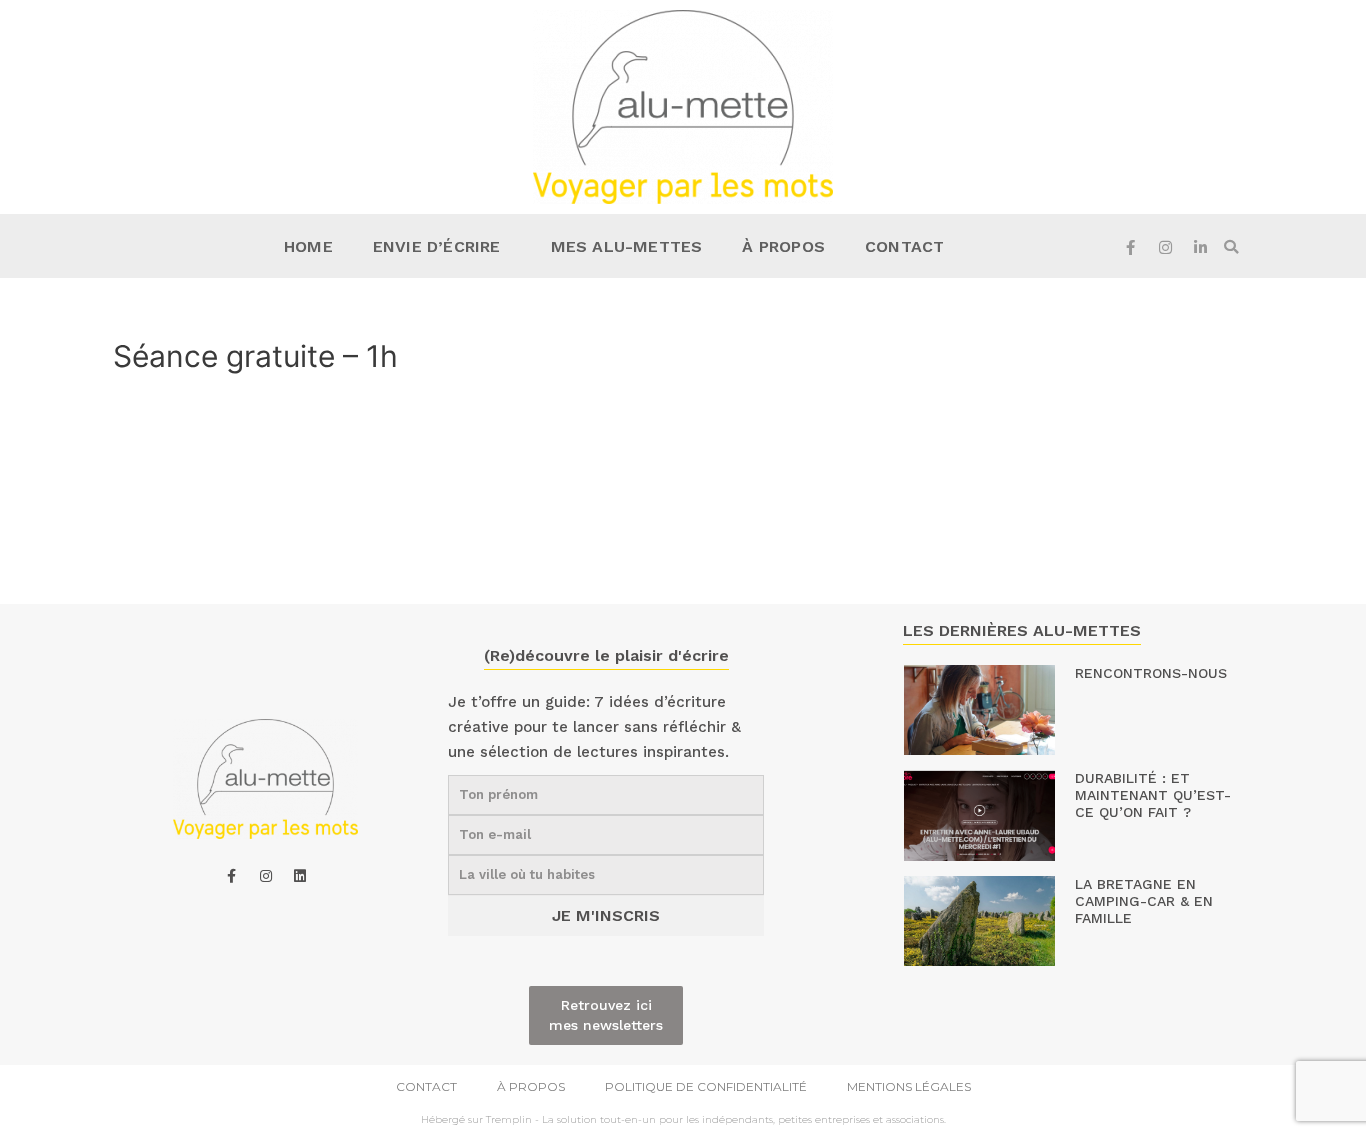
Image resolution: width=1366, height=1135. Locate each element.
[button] (1231, 247)
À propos (783, 246)
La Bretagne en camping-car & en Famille (1144, 901)
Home (308, 246)
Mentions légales (909, 1086)
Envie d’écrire (437, 246)
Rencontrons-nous (1151, 673)
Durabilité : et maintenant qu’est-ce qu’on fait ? (1153, 795)
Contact (904, 246)
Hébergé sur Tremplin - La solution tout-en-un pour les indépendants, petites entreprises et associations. (683, 1119)
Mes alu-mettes (627, 246)
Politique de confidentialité (706, 1086)
